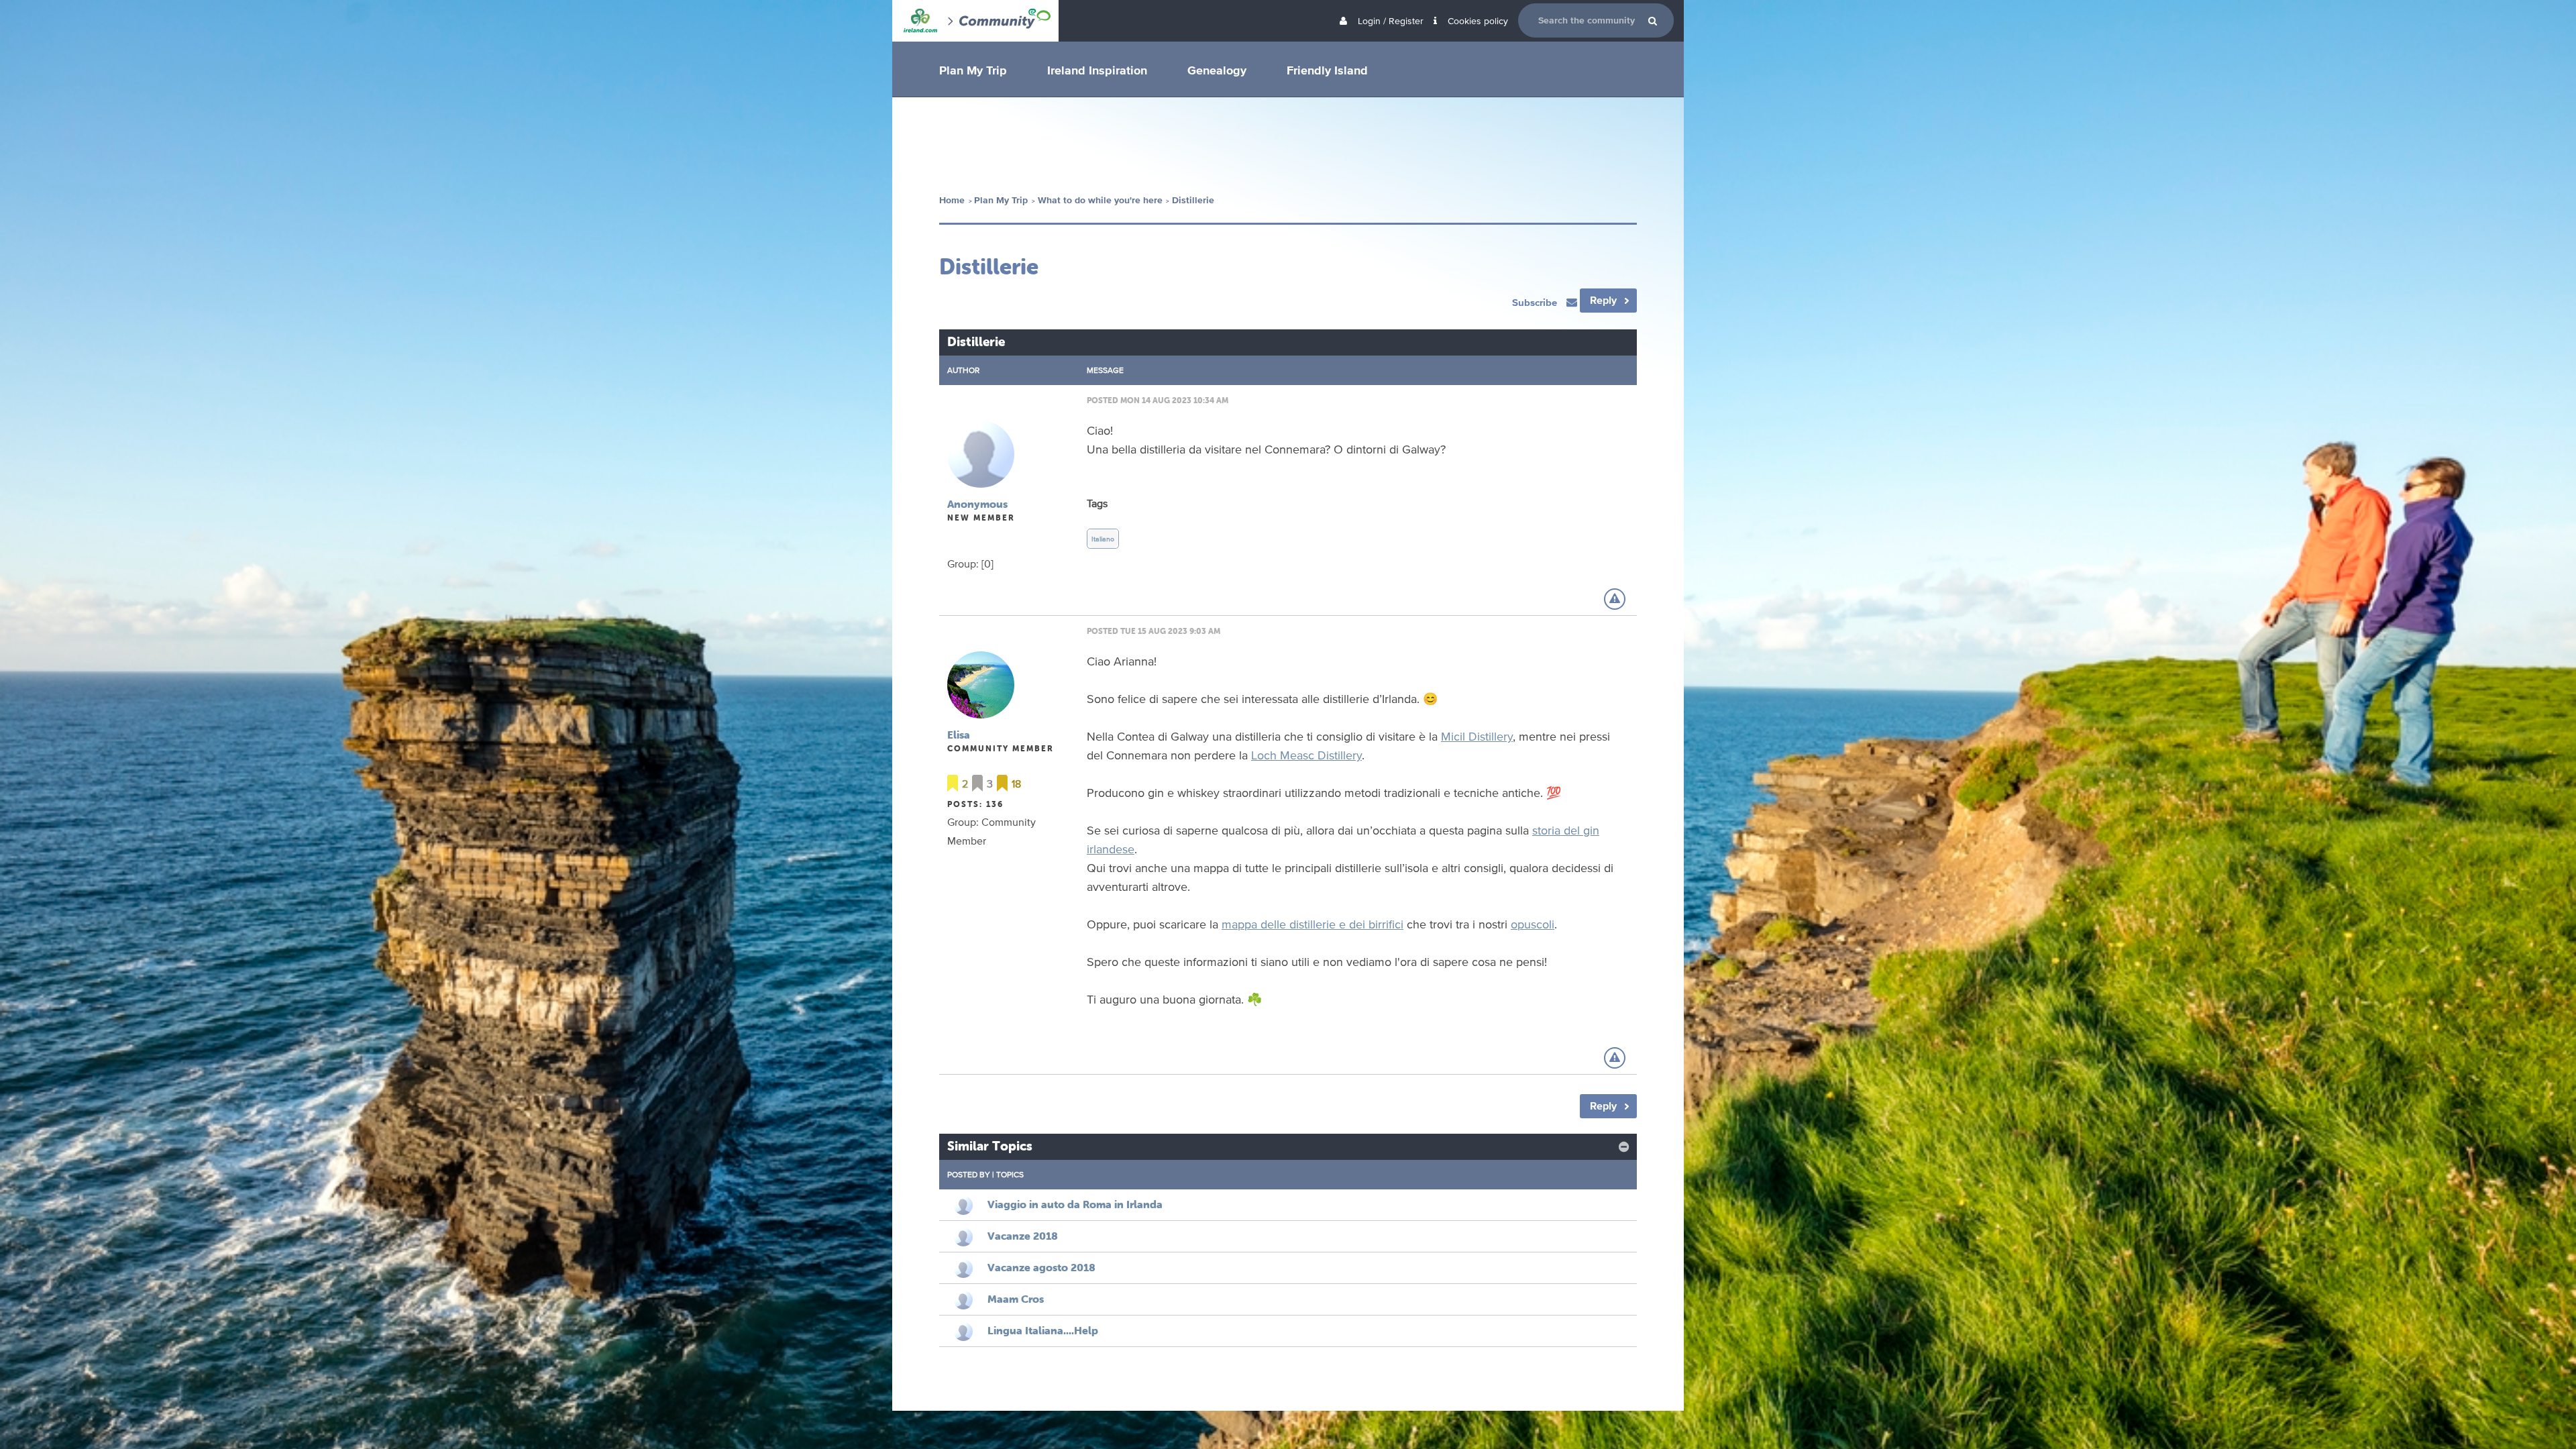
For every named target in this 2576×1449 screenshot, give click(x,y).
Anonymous (977, 504)
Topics (1010, 1174)
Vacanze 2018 (1023, 1236)
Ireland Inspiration (1097, 70)
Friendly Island (1327, 70)
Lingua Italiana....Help (1043, 1330)
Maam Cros (1016, 1299)
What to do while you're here (1100, 200)
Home (952, 200)
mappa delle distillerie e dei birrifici (1312, 924)
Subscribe (1536, 302)
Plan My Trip (973, 70)
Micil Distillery (1477, 736)
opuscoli (1533, 924)
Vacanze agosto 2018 (1041, 1267)
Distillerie (1193, 200)
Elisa (959, 735)
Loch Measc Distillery (1306, 755)
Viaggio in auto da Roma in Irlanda (1075, 1204)
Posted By (969, 1174)
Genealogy (1217, 70)
